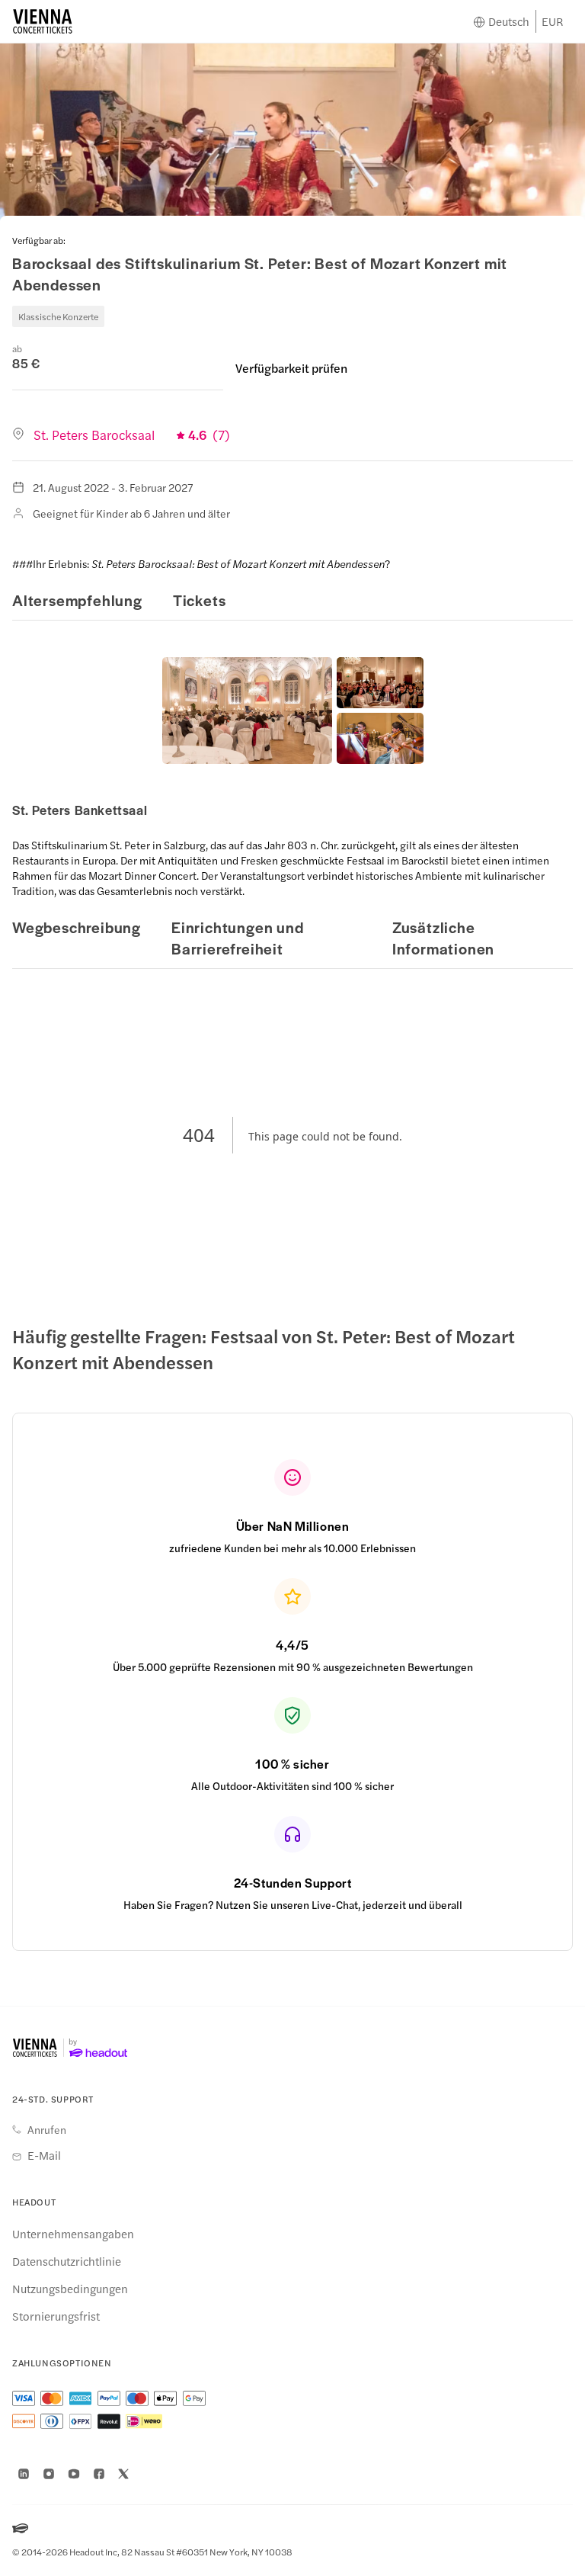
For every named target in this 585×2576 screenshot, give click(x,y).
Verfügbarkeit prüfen (291, 368)
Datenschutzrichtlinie (67, 2261)
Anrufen (47, 2129)
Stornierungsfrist (56, 2316)
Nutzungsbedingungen (70, 2289)
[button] (247, 711)
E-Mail (44, 2155)
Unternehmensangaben (73, 2234)
